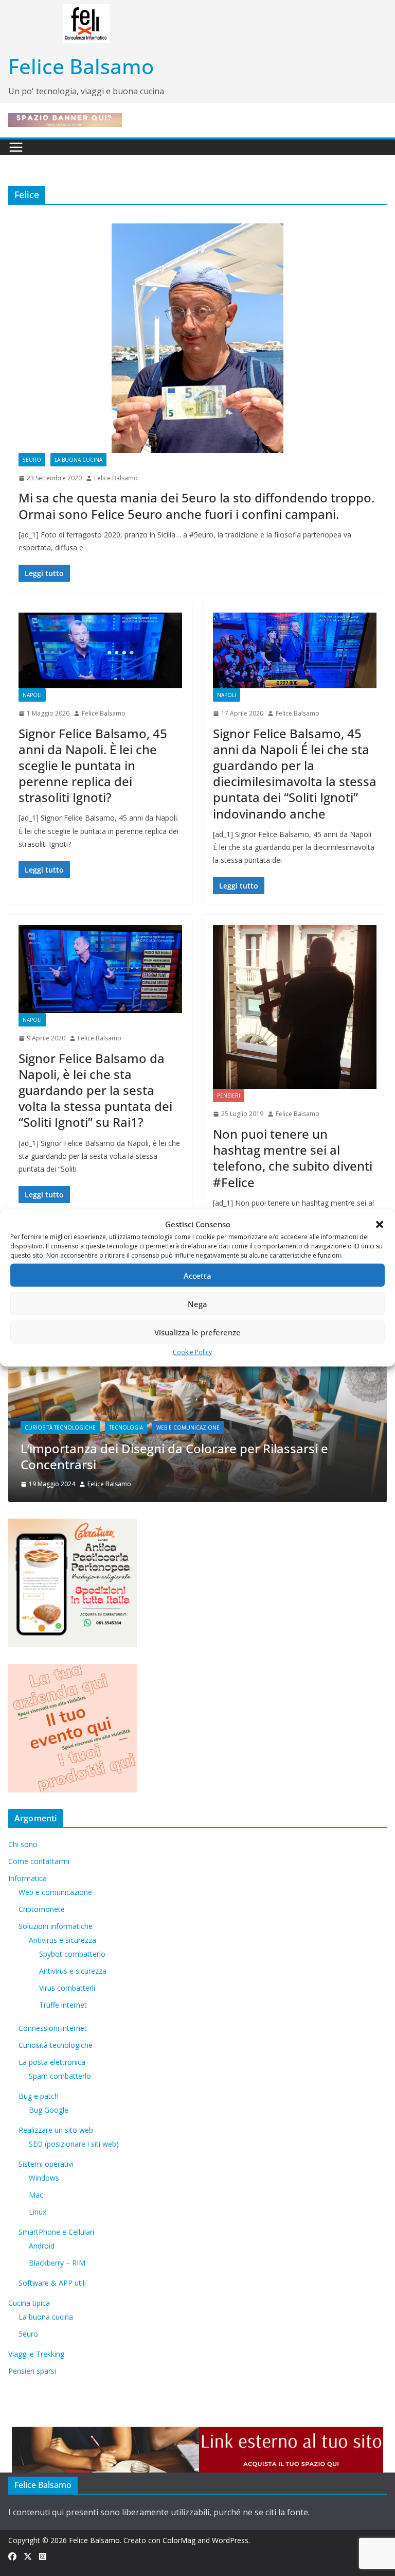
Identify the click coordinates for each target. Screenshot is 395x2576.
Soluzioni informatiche (56, 1926)
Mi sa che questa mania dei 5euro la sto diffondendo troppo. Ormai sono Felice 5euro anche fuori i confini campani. (196, 506)
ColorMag (179, 2540)
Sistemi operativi (46, 2164)
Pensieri (229, 1095)
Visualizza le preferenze (197, 1332)
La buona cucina (78, 460)
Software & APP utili (52, 2283)
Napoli (32, 695)
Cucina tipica (29, 2303)
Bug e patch (39, 2096)
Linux (38, 2212)
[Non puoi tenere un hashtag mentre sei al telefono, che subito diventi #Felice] (295, 1007)
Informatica (28, 1878)
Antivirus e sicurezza (62, 1940)
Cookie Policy (192, 1352)
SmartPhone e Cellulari (56, 2232)
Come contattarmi (39, 1861)
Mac (36, 2195)
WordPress (230, 2540)
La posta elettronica (52, 2062)
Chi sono (23, 1844)
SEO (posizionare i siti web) (74, 2144)
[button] (380, 1224)
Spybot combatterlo (72, 1954)
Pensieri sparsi (32, 2371)
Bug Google (49, 2110)
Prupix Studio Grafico (89, 1464)
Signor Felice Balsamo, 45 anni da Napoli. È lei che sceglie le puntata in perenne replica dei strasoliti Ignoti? (93, 765)
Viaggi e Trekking (36, 2354)
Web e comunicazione (62, 1443)
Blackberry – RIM (57, 2263)
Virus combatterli (67, 1988)
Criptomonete (42, 1909)
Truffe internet (63, 2005)
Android (42, 2246)
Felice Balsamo (81, 66)
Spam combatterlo (60, 2076)
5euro (32, 460)
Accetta (197, 1275)
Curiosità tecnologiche (56, 2045)
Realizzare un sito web (56, 2130)
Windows (44, 2178)
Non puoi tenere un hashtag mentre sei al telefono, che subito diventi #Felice (293, 1158)
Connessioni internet (53, 2028)
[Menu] (16, 147)
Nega (197, 1303)
